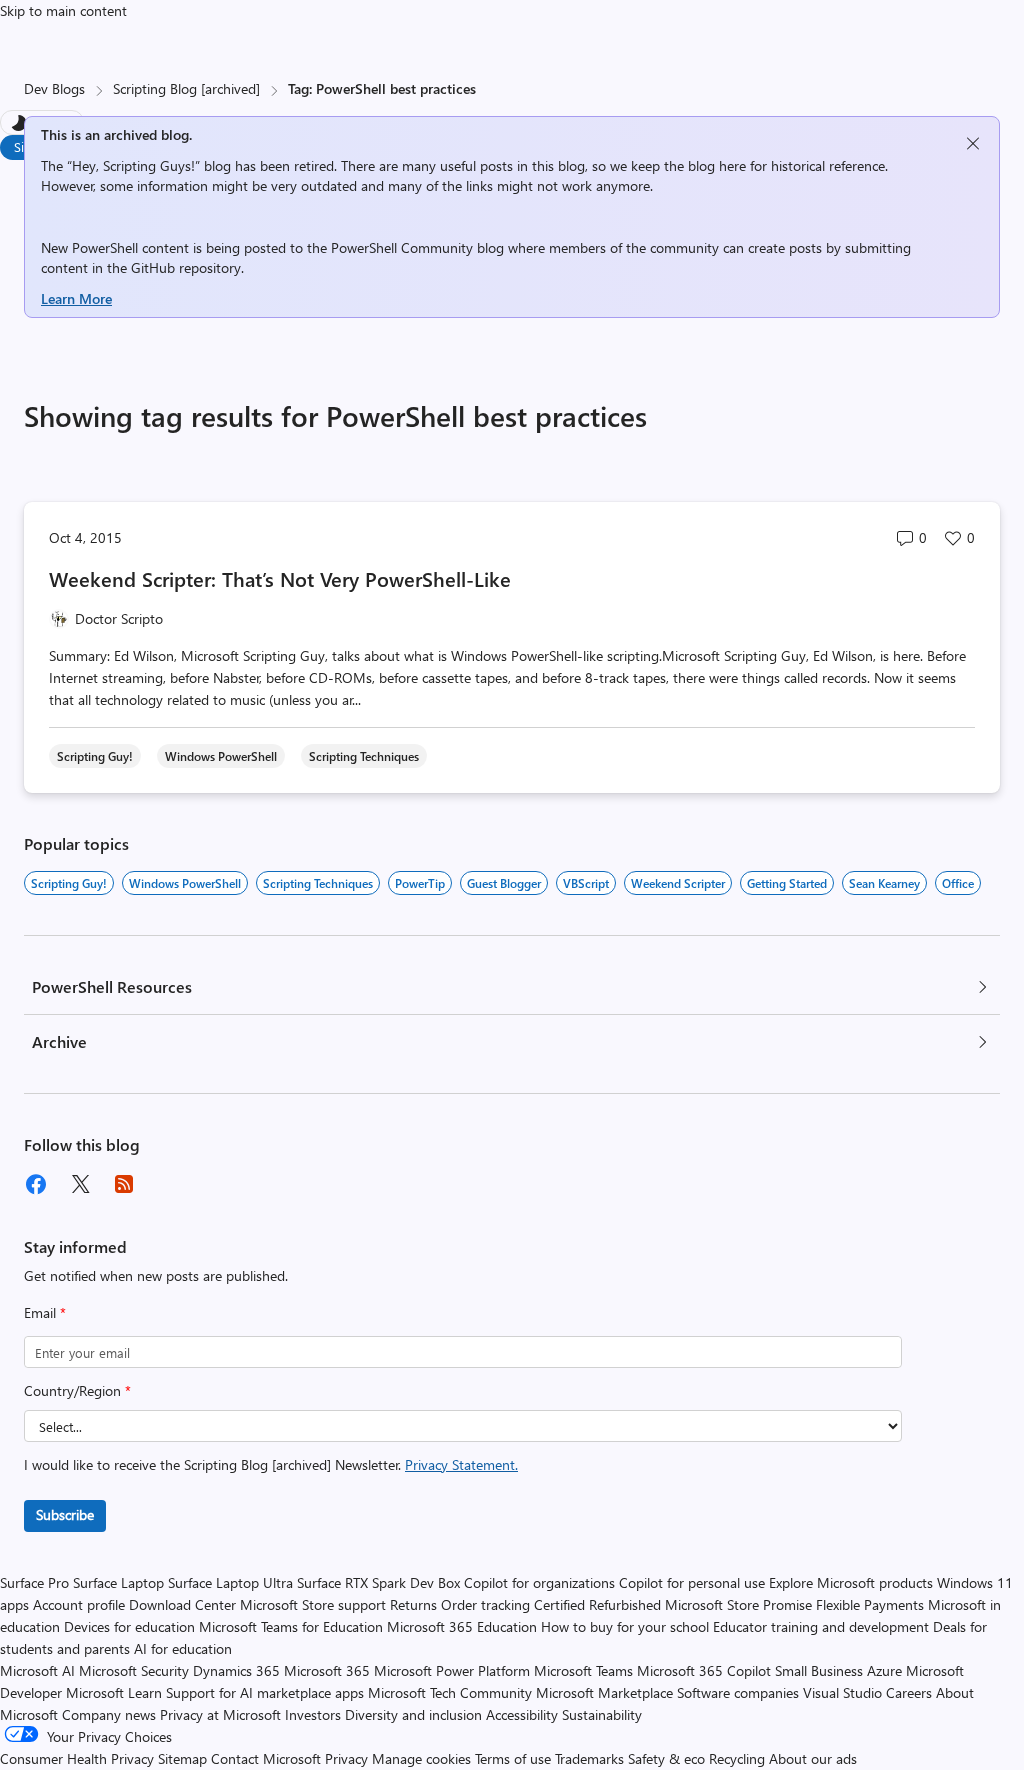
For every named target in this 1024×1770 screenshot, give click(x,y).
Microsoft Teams (583, 1670)
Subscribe (65, 1514)
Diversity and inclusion (413, 1714)
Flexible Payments (870, 1604)
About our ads (813, 1758)
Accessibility (522, 1714)
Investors (313, 1714)
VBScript (586, 883)
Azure (884, 1670)
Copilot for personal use (692, 1582)
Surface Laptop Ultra (230, 1582)
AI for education (183, 1648)
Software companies (738, 1692)
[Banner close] (973, 143)
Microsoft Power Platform (452, 1670)
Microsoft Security (134, 1670)
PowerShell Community (402, 247)
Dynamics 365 (236, 1670)
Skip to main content (63, 10)
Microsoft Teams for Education (291, 1626)
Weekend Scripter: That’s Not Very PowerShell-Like (280, 578)
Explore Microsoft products (851, 1582)
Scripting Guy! (69, 883)
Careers (909, 1692)
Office (958, 883)
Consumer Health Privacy (77, 1758)
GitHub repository (186, 267)
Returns (413, 1604)
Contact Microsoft (266, 1758)
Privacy (348, 1758)
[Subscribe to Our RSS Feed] (124, 1184)
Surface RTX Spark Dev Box (378, 1582)
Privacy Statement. (461, 1464)
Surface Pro (34, 1582)
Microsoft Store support (313, 1604)
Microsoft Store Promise (738, 1604)
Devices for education (129, 1626)
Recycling (737, 1758)
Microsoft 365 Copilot (704, 1670)
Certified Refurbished (597, 1604)
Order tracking (485, 1604)
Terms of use (513, 1758)
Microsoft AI (37, 1670)
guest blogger (504, 883)
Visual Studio (842, 1692)
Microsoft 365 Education (462, 1626)
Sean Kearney (884, 883)
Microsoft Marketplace (604, 1692)
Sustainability (602, 1714)
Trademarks (589, 1758)
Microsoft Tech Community (450, 1692)
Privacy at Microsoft (220, 1714)
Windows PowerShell (185, 883)
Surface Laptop (118, 1582)
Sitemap (182, 1758)
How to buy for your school (625, 1626)
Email (45, 1312)
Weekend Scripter (678, 883)
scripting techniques (318, 883)
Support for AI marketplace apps (265, 1692)
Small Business (819, 1670)
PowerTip (420, 883)
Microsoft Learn (114, 1692)
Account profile (79, 1604)
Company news (109, 1714)
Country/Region (77, 1390)
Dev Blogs (54, 88)
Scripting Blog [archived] (186, 88)
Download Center (182, 1604)
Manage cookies (421, 1758)
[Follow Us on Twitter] (80, 1184)
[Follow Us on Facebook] (36, 1184)
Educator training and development (821, 1626)
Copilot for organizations (539, 1582)
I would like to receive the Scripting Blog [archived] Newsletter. (271, 1464)
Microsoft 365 (327, 1670)
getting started (787, 883)
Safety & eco (666, 1758)
